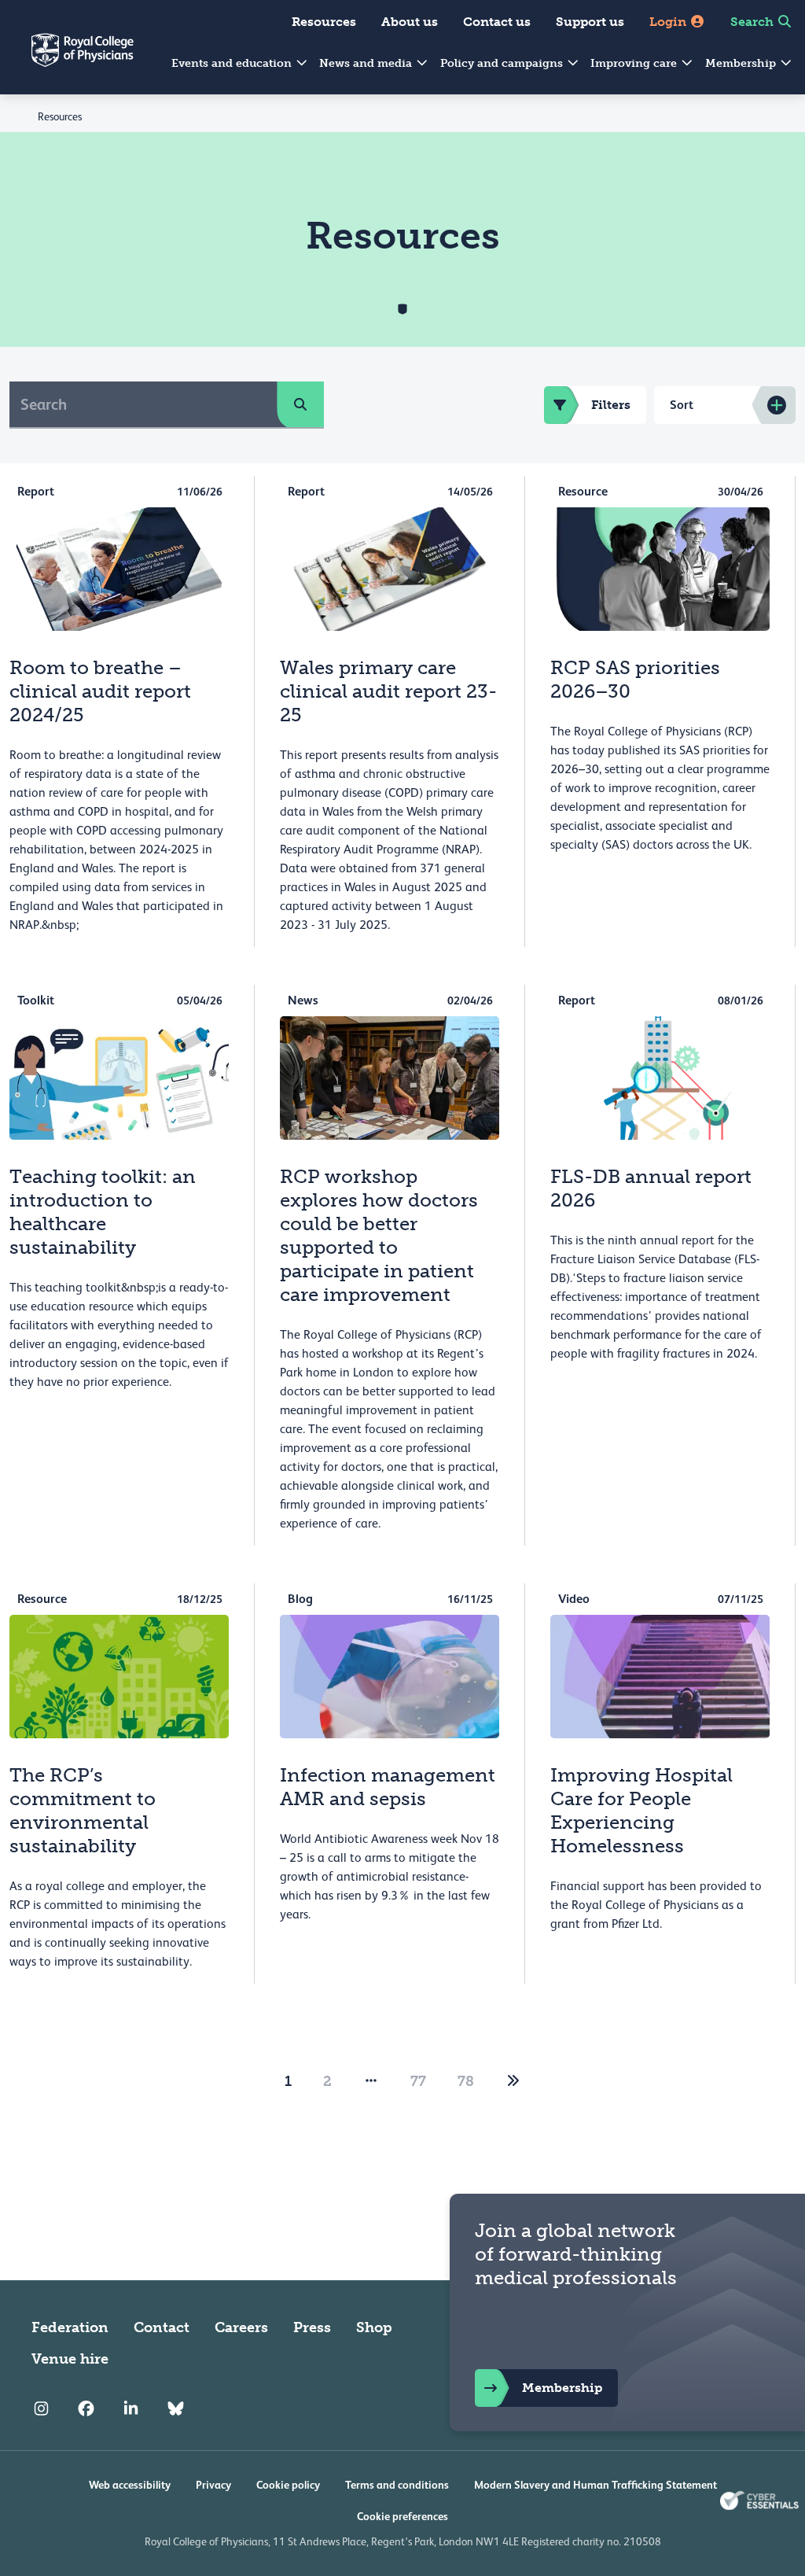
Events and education (233, 63)
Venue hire (70, 2359)
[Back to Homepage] (67, 60)
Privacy (213, 2485)
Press (312, 2327)
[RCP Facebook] (86, 2409)
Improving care (635, 63)
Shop (374, 2327)
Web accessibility (130, 2485)
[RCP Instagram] (41, 2409)
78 (466, 2081)
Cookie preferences (402, 2516)
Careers (241, 2327)
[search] (300, 404)
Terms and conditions (397, 2485)
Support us (590, 22)
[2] (513, 2081)
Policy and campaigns (503, 63)
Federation (70, 2327)
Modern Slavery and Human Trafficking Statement (595, 2485)
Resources (324, 22)
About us (410, 22)
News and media (367, 63)
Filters (611, 405)
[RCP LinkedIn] (131, 2409)
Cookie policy (288, 2485)
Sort (682, 405)
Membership (742, 63)
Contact (162, 2327)
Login (669, 22)
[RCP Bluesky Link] (176, 2409)
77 (418, 2081)
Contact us (497, 22)
